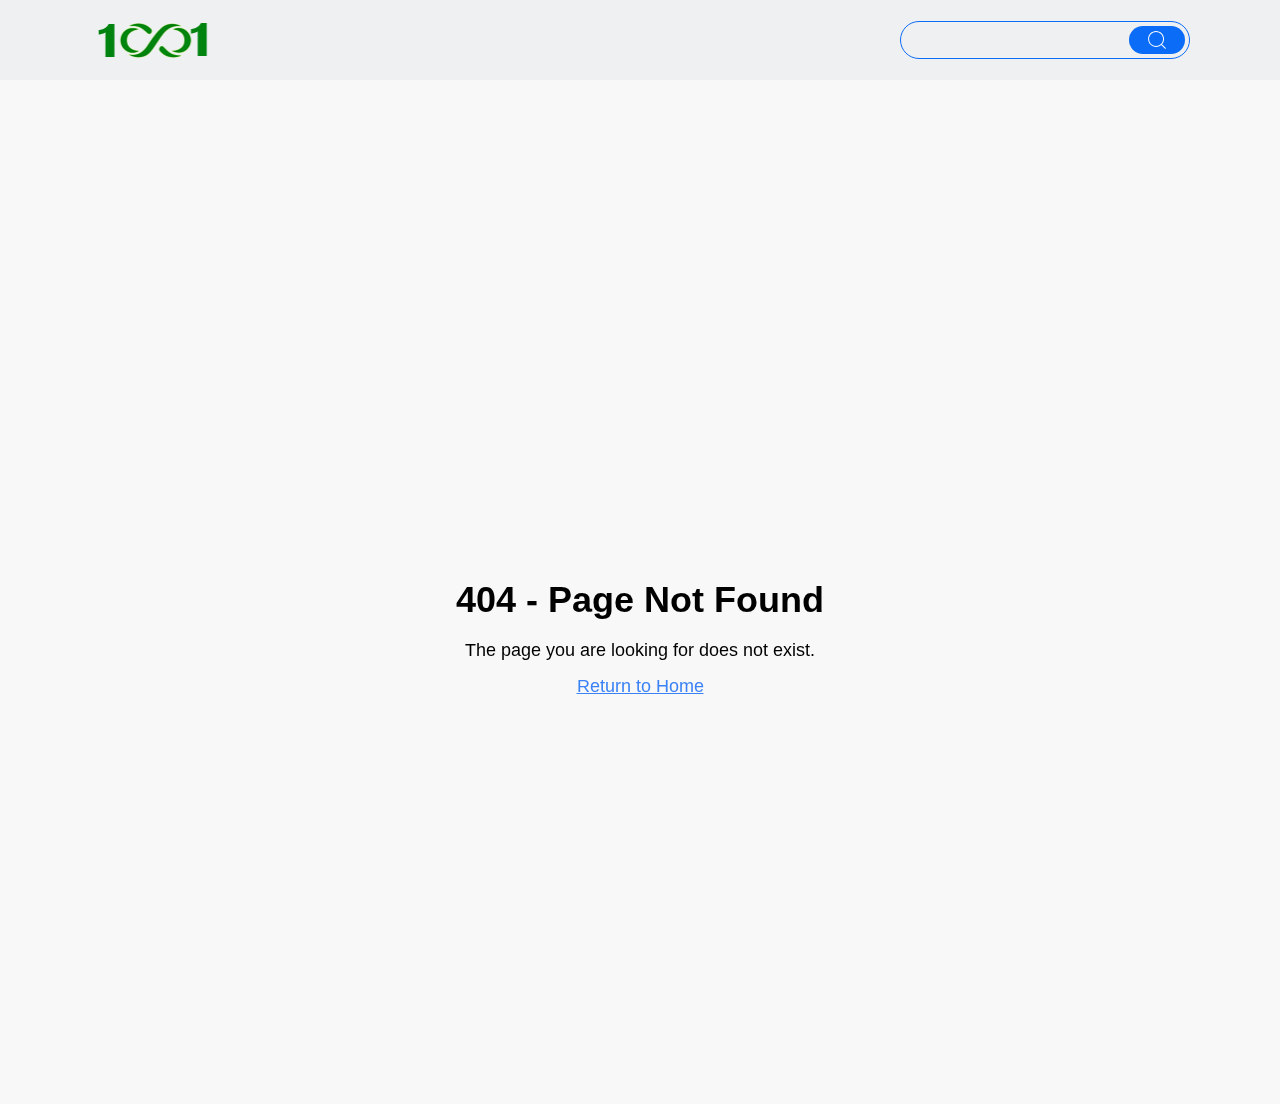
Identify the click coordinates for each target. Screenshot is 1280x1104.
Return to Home (640, 686)
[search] (1157, 40)
